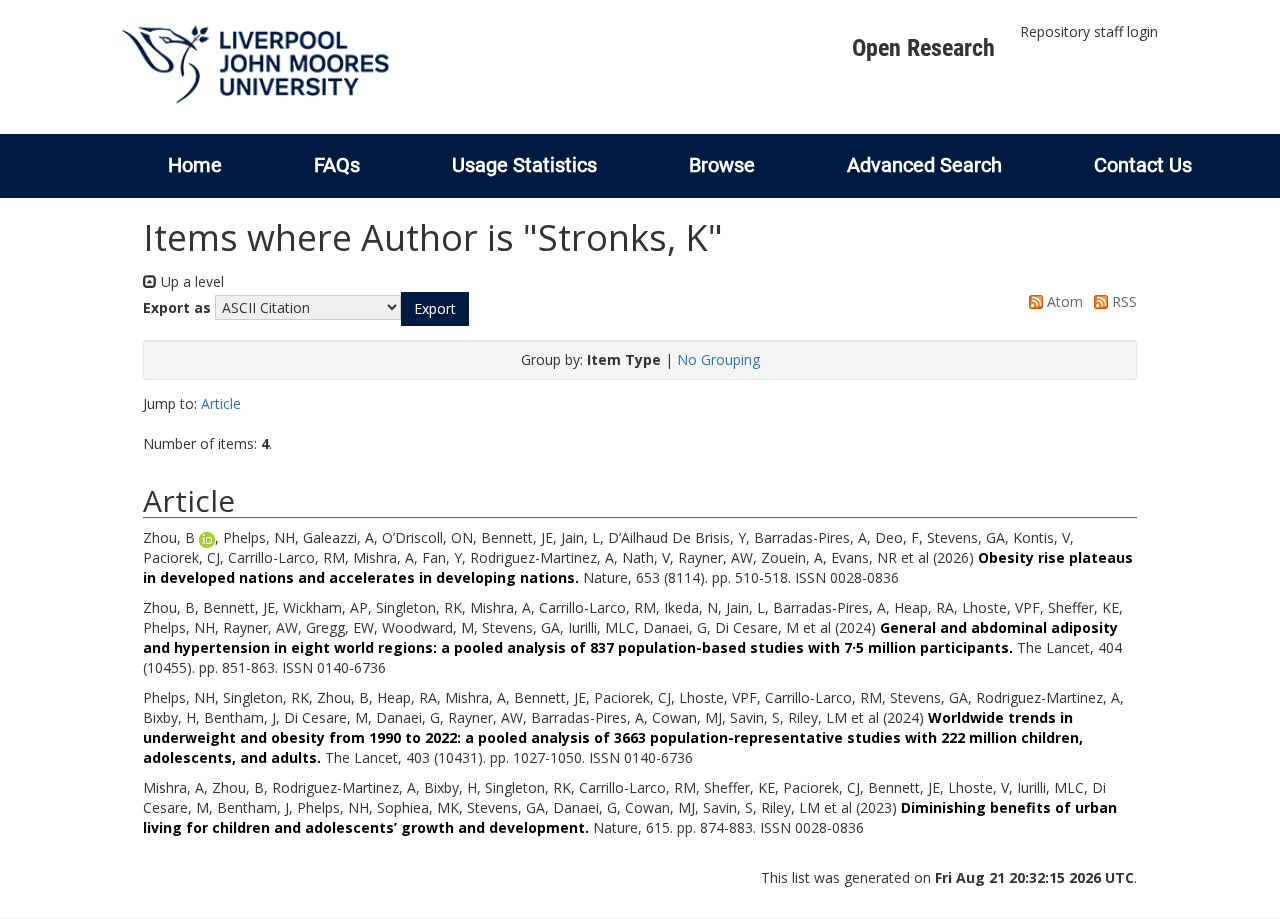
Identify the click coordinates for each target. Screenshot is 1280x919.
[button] (435, 309)
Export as (177, 307)
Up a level (190, 281)
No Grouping (718, 359)
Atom (1063, 301)
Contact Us (1143, 165)
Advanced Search (924, 165)
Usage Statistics (524, 165)
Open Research (923, 48)
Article (221, 403)
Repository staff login (1089, 31)
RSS (1122, 301)
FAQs (337, 165)
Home (195, 165)
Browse (722, 165)
